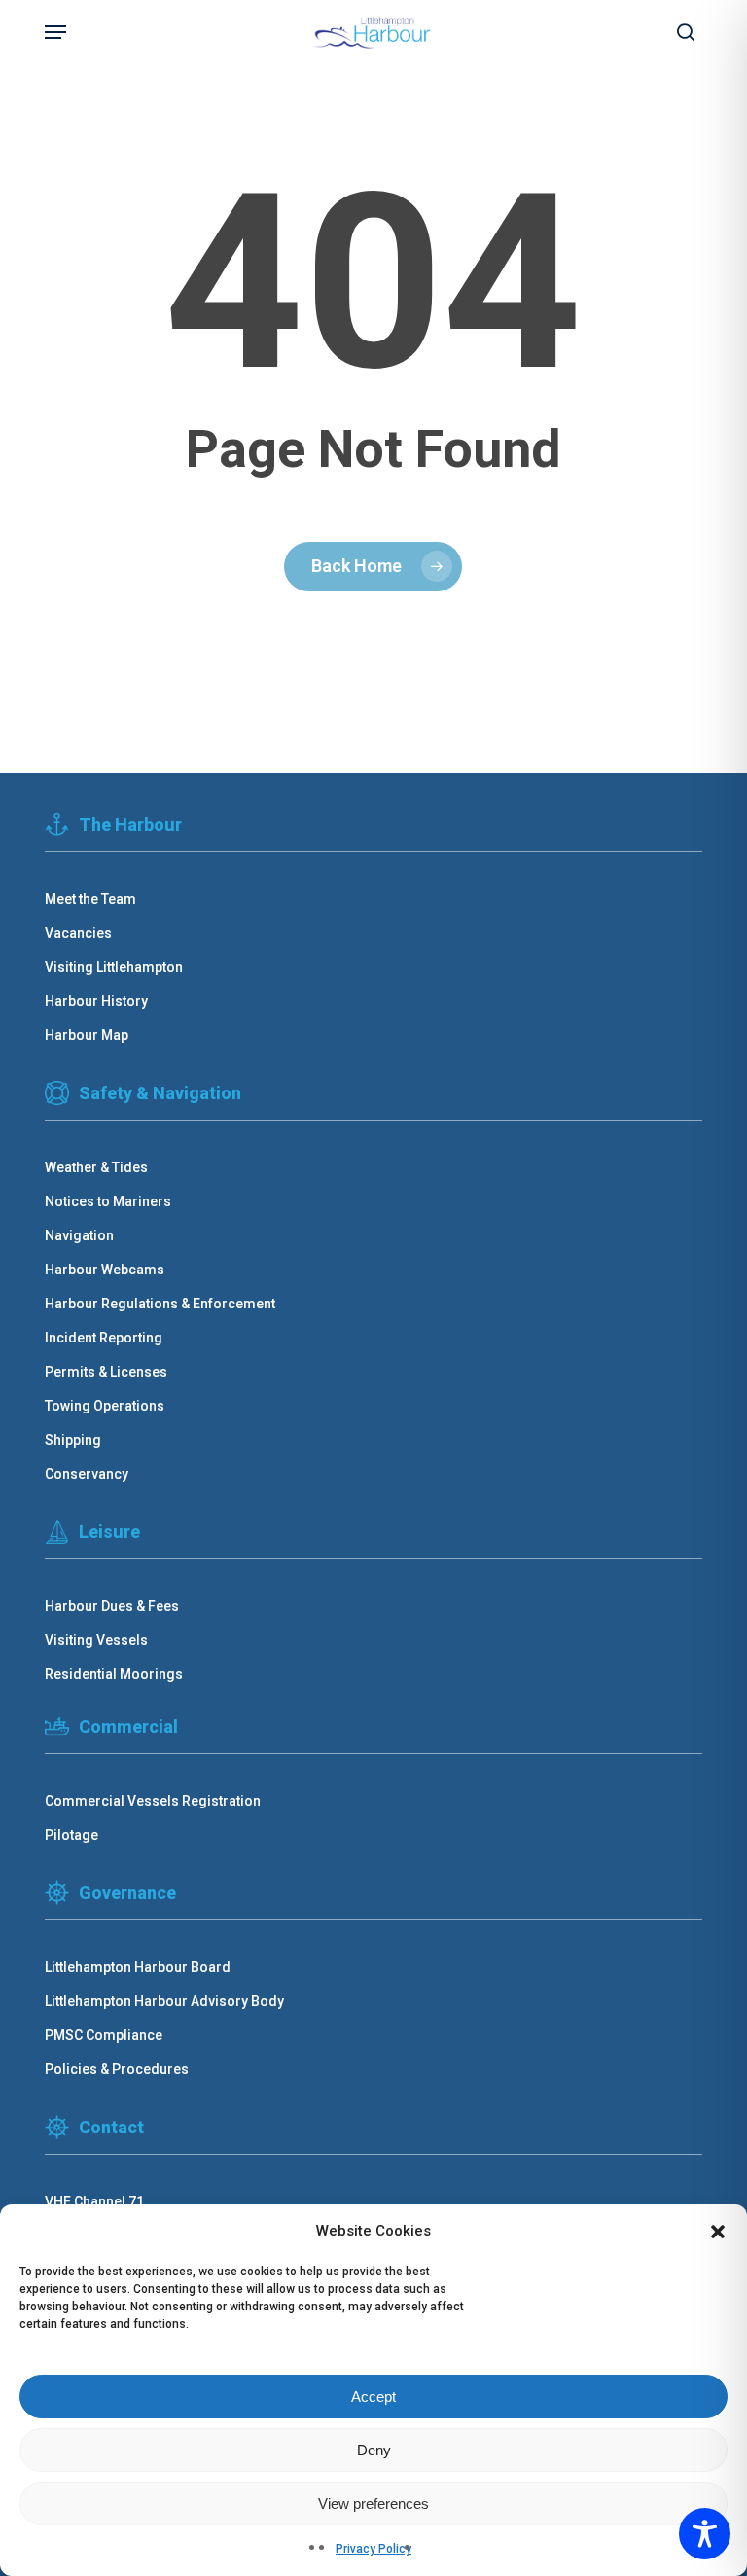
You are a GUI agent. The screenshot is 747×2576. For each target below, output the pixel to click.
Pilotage (71, 1835)
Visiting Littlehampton (114, 967)
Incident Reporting (104, 1338)
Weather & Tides (96, 1167)
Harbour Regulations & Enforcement (160, 1304)
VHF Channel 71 (94, 2201)
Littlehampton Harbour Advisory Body (164, 2001)
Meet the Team (90, 899)
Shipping (73, 1440)
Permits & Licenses (106, 1372)
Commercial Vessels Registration (153, 1801)
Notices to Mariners (108, 1201)
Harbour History (96, 1001)
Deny (374, 2450)
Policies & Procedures (117, 2069)
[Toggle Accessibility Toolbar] (705, 2534)
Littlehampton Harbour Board (138, 1967)
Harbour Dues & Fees (112, 1606)
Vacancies (78, 933)
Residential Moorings (114, 1674)
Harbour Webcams (105, 1270)
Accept (373, 2397)
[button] (718, 2232)
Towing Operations (105, 1406)
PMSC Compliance (104, 2035)
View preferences (373, 2504)
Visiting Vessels (96, 1640)
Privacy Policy (373, 2549)
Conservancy (87, 1474)
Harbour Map (87, 1035)
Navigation (79, 1235)
